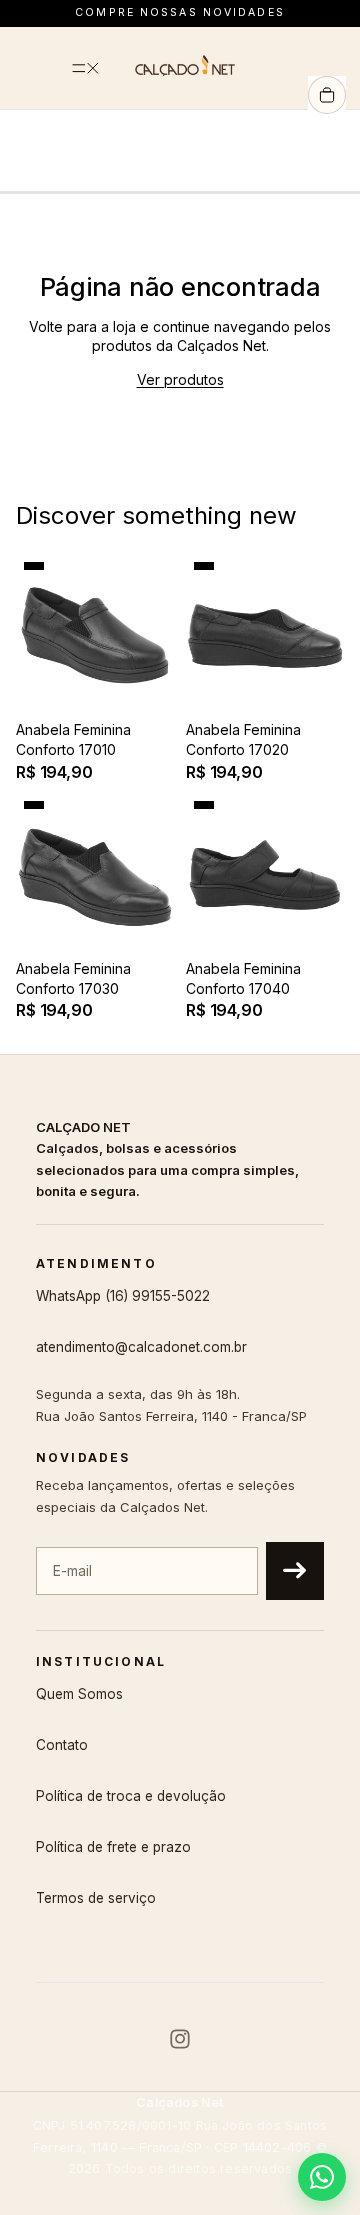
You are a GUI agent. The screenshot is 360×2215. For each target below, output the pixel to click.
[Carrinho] (327, 95)
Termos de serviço (96, 1898)
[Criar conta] (295, 1571)
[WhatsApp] (322, 2177)
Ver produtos (180, 379)
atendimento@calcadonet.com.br (141, 1347)
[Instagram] (180, 2039)
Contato (62, 1745)
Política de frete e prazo (113, 1847)
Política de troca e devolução (131, 1796)
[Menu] (85, 68)
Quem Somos (79, 1694)
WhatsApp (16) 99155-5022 (123, 1296)
